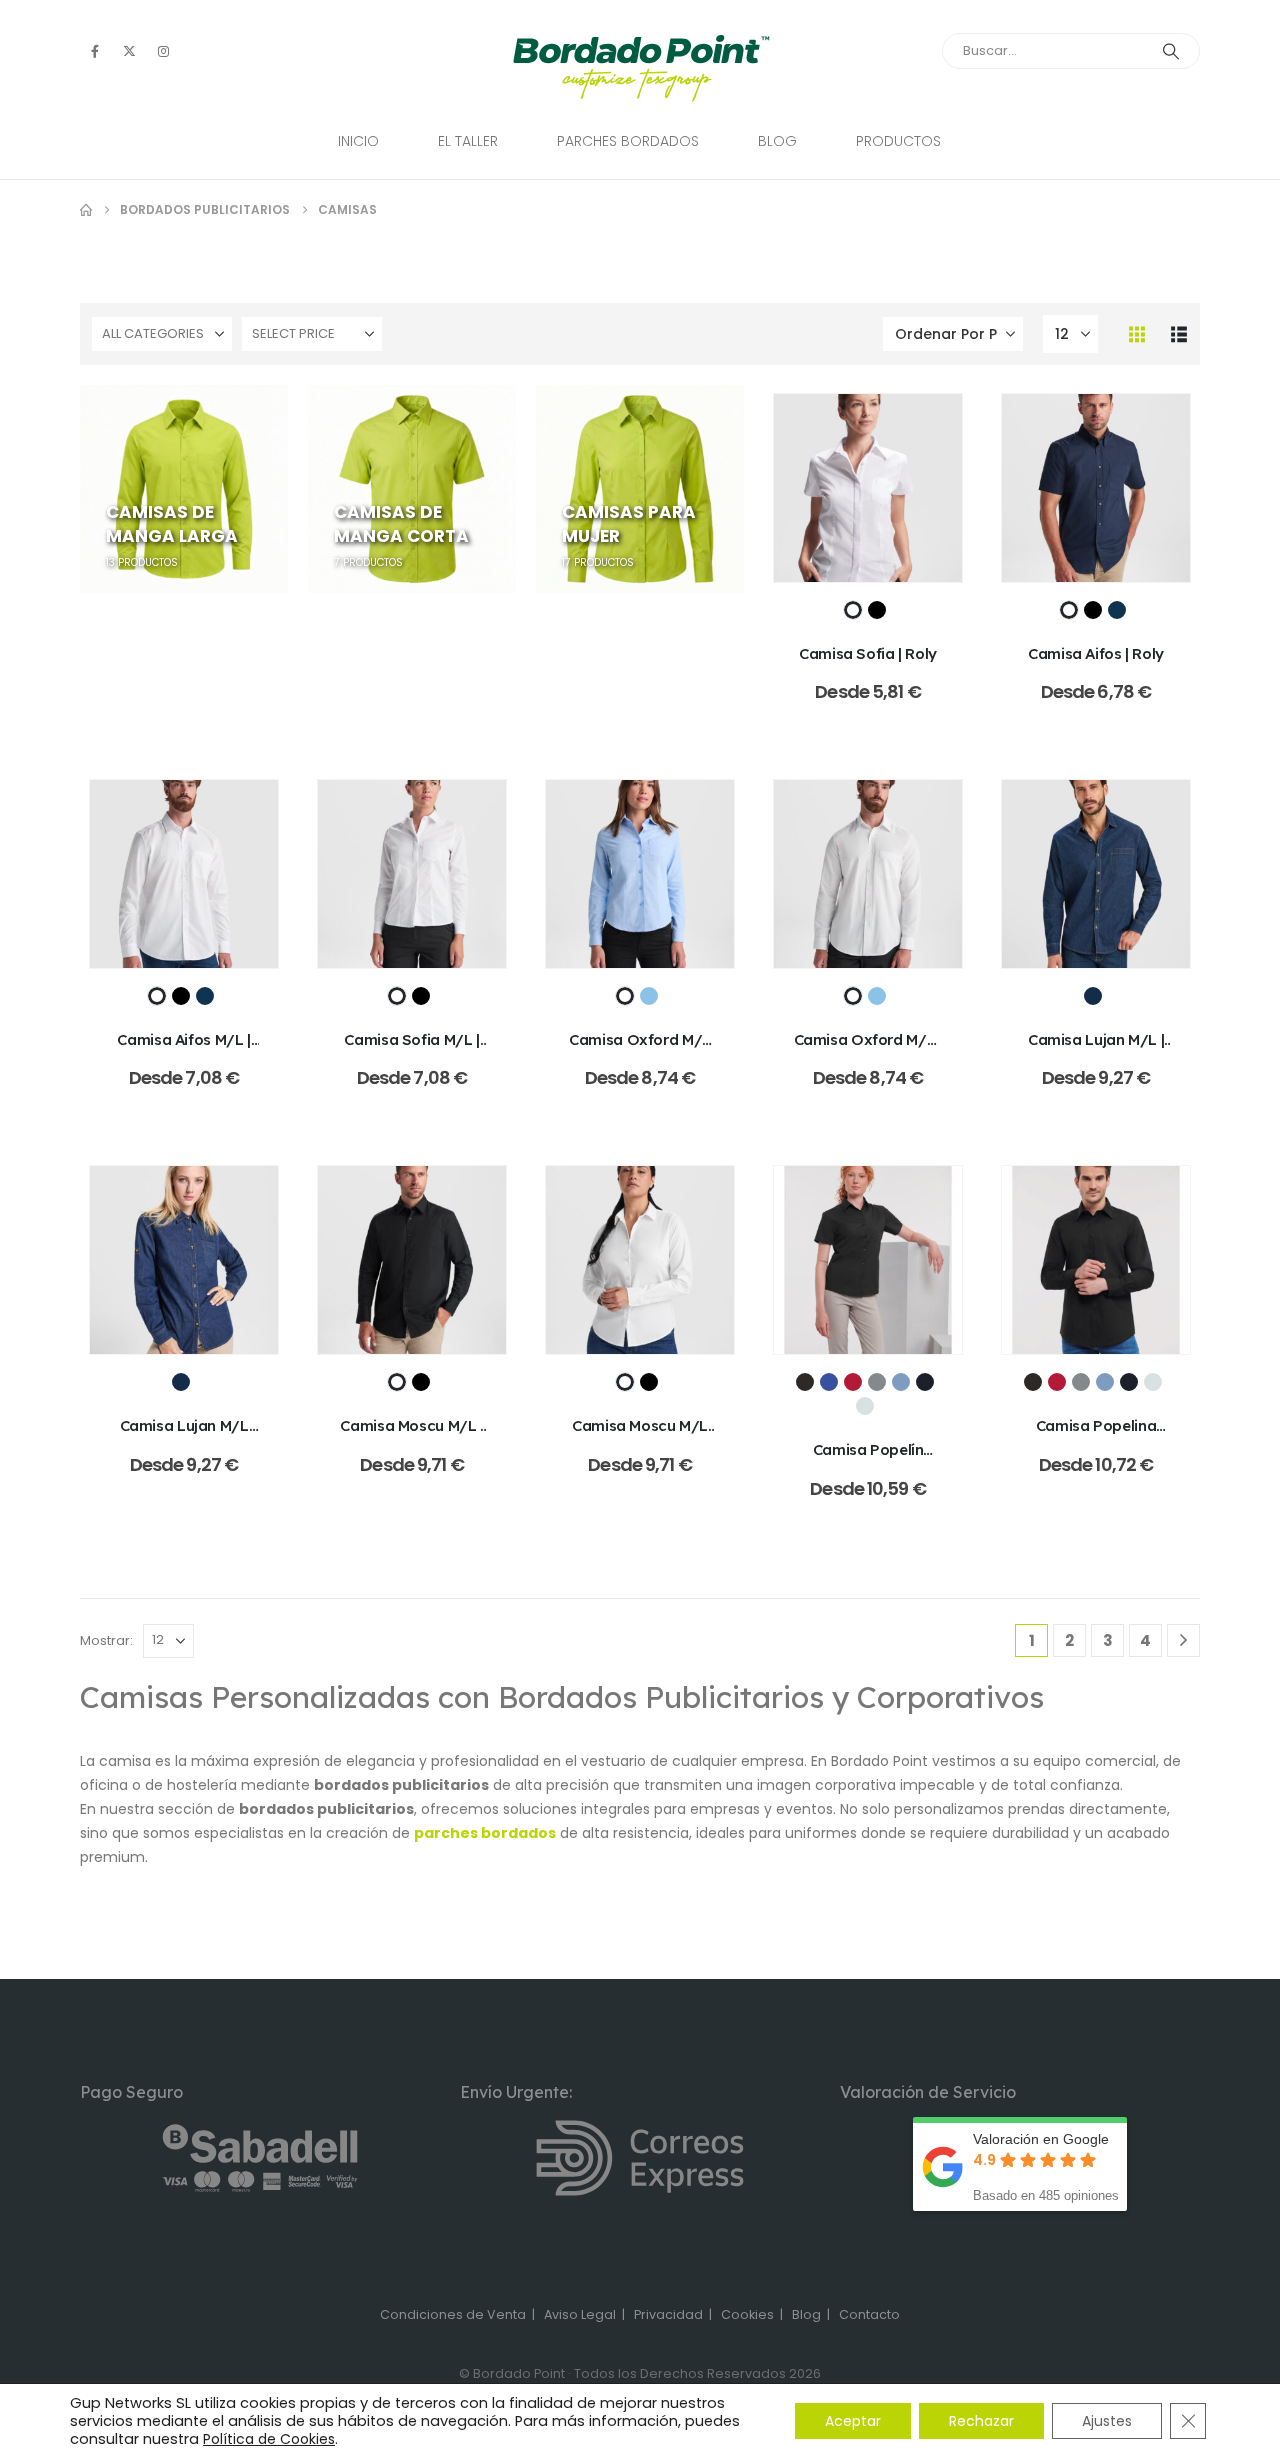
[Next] (1183, 1640)
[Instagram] (163, 51)
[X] (129, 51)
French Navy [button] (925, 1382)
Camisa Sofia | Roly (868, 653)
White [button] (865, 1406)
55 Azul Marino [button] (1117, 610)
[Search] (1171, 51)
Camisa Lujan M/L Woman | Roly (184, 1435)
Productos (898, 141)
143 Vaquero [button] (1093, 996)
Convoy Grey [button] (877, 1382)
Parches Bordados (628, 141)
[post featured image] (868, 488)
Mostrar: (106, 1640)
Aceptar (853, 2421)
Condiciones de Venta (453, 2314)
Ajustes (1107, 2421)
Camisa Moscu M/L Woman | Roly (640, 1435)
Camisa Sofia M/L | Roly (411, 1049)
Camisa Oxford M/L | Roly (868, 1049)
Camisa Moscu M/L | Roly (411, 1435)
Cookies (747, 2314)
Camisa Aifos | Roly (1096, 653)
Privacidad (668, 2314)
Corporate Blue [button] (901, 1382)
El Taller (468, 141)
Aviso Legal (580, 2314)
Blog (777, 141)
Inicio (358, 141)
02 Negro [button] (877, 610)
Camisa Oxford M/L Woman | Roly (640, 1049)
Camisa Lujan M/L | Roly (1096, 1049)
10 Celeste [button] (649, 996)
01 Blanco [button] (853, 610)
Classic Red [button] (853, 1382)
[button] (1137, 334)
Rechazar (981, 2421)
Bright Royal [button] (829, 1382)
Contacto (869, 2314)
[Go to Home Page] (86, 210)
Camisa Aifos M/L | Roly (183, 1049)
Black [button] (805, 1382)
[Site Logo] (640, 68)
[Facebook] (95, 51)
